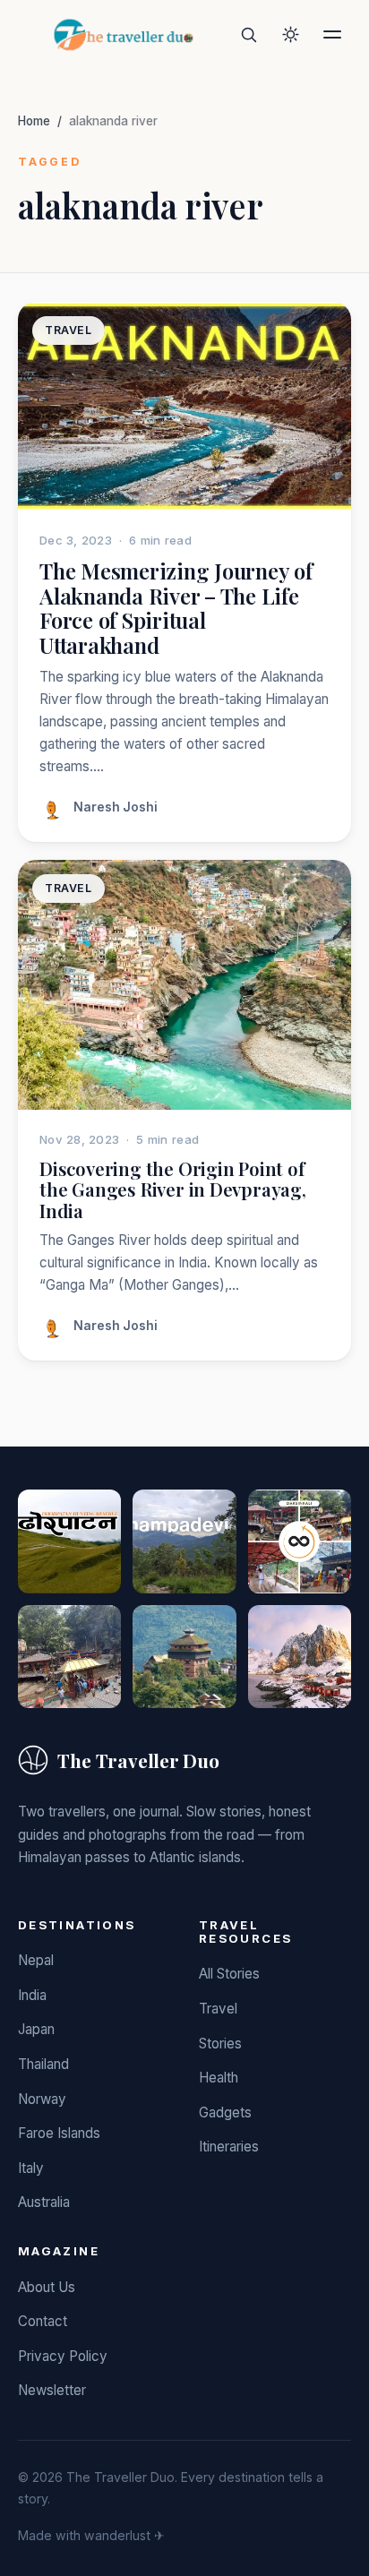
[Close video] (329, 40)
